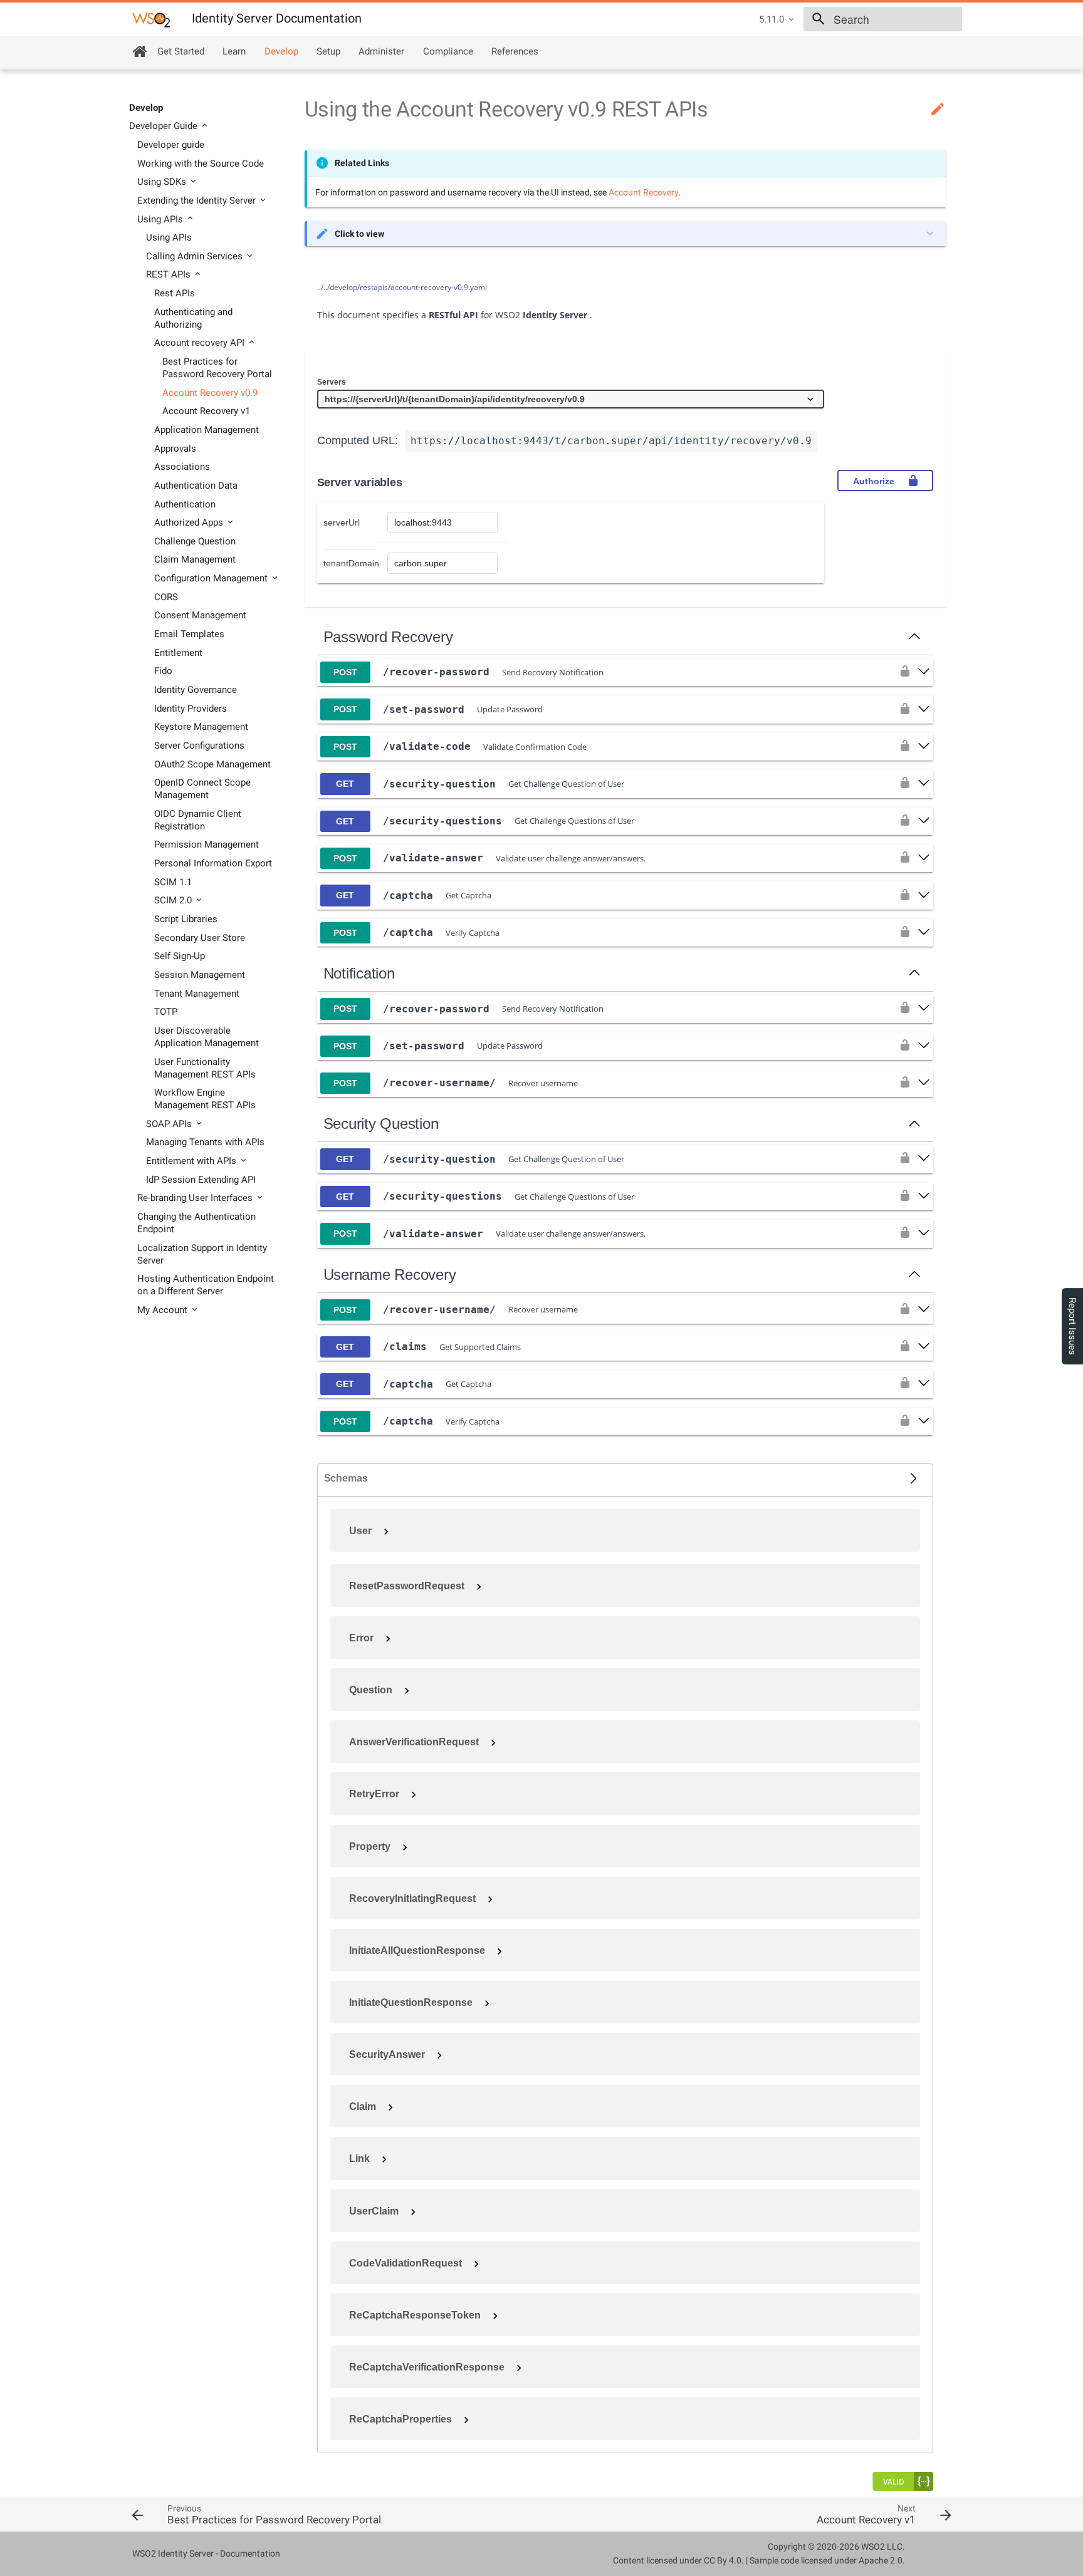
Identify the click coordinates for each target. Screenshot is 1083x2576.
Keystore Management (201, 727)
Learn (234, 51)
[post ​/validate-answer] (924, 858)
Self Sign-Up (180, 956)
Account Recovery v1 (206, 411)
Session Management (200, 975)
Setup (328, 51)
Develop (281, 51)
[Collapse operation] (914, 637)
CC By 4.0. (724, 2560)
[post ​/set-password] (924, 710)
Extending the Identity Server (198, 200)
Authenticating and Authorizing (193, 318)
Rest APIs (175, 293)
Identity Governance (196, 690)
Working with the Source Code (201, 164)
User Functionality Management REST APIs (205, 1068)
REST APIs (170, 274)
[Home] (139, 51)
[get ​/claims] (924, 1347)
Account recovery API (201, 343)
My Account (164, 1310)
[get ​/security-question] (924, 784)
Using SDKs (163, 182)
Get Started (181, 51)
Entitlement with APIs (192, 1161)
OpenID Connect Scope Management (202, 789)
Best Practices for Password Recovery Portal (217, 368)
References (515, 51)
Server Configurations (199, 745)
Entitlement (178, 653)
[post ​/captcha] (924, 933)
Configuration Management (212, 578)
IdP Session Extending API (201, 1180)
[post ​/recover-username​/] (924, 1083)
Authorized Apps (190, 522)
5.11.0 (772, 19)
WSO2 (873, 2547)
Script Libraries (186, 919)
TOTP (166, 1012)
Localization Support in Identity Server (202, 1254)
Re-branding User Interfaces (196, 1198)
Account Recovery (643, 192)
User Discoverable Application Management (207, 1037)
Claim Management (195, 559)
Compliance (448, 51)
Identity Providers (191, 709)
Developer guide (171, 145)
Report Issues (1072, 1326)
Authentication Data (196, 486)
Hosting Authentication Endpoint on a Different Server (206, 1285)
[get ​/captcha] (924, 896)
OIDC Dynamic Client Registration (198, 820)
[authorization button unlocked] (905, 672)
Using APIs (161, 219)
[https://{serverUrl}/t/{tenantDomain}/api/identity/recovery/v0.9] (571, 400)
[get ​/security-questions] (924, 821)
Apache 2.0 (881, 2560)
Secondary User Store (200, 938)
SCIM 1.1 (173, 882)
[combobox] (883, 19)
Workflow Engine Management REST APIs (205, 1099)
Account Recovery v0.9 (210, 393)
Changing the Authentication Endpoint (196, 1223)
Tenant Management (197, 994)
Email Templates (189, 634)
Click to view (359, 234)
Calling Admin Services (196, 256)
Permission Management (207, 844)
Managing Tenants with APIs (205, 1142)
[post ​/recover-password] (924, 672)
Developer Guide (165, 126)
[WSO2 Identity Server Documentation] (151, 19)
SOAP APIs (170, 1124)
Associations (182, 467)
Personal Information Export (213, 863)
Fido (163, 671)
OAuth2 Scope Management (212, 764)
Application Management (207, 430)
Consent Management (200, 615)
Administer (381, 51)
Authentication (185, 504)
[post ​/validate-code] (924, 747)
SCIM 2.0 (174, 900)
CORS (166, 597)
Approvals (175, 449)
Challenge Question (195, 541)
